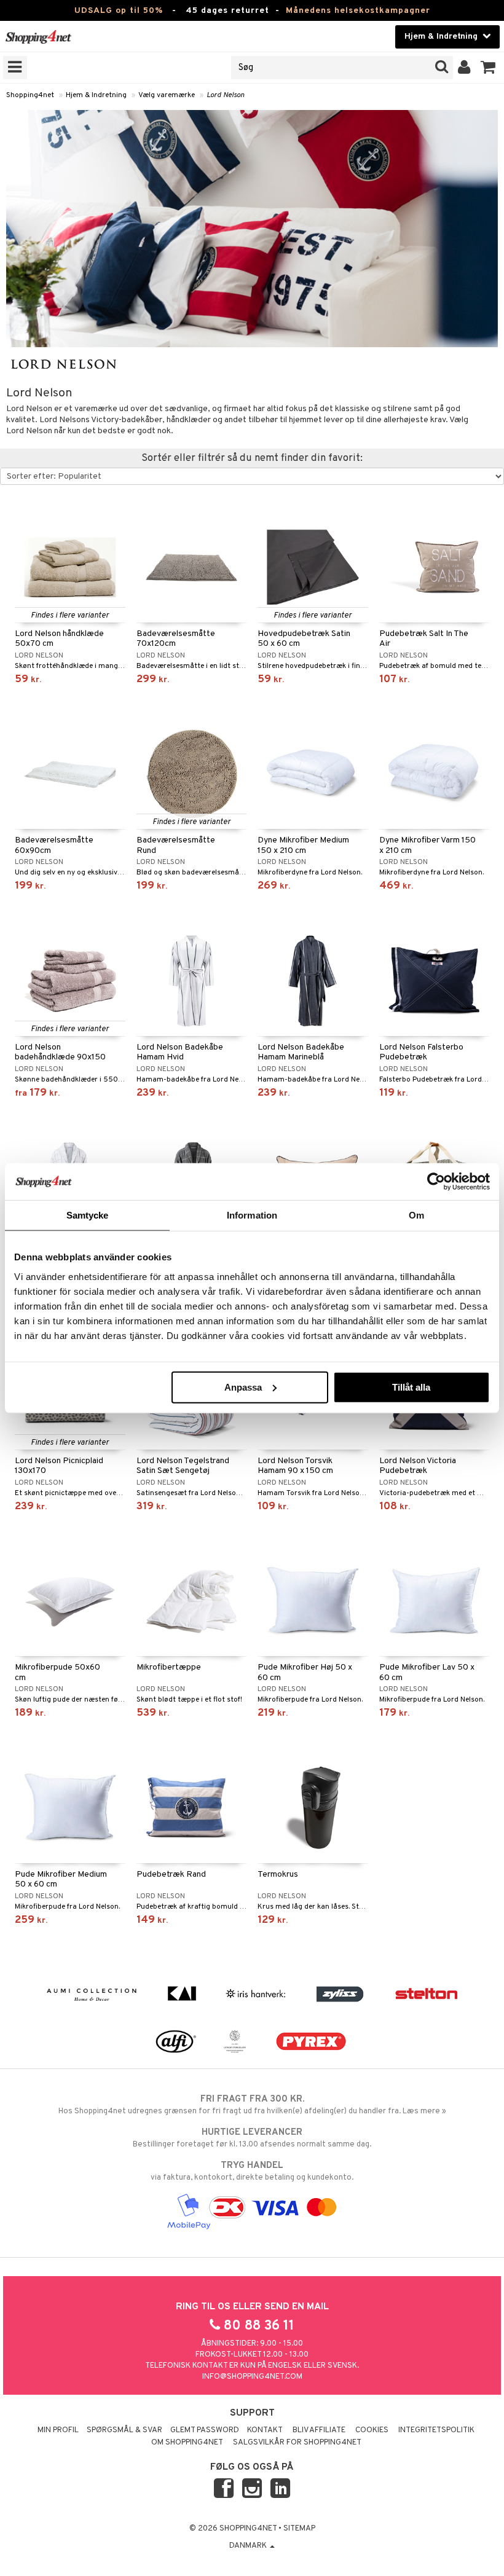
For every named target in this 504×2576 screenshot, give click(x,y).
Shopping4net (30, 95)
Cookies (372, 2430)
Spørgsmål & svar (124, 2430)
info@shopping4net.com (252, 2377)
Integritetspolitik (436, 2430)
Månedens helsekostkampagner (358, 11)
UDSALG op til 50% (119, 11)
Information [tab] (252, 1215)
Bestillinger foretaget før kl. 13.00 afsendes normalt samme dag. (252, 2138)
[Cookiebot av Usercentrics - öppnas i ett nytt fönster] (436, 1182)
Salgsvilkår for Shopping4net (297, 2443)
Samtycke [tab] (88, 1215)
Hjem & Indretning (96, 95)
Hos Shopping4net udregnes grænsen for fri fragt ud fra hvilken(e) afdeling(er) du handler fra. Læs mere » (252, 2105)
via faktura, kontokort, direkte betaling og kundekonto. (252, 2171)
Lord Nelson (226, 95)
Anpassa (243, 1387)
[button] (488, 68)
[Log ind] (464, 68)
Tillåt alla (411, 1387)
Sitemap (299, 2529)
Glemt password (205, 2430)
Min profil (58, 2430)
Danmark (249, 2546)
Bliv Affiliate (319, 2430)
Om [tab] (416, 1215)
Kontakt (265, 2430)
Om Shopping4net (187, 2443)
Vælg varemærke (167, 95)
